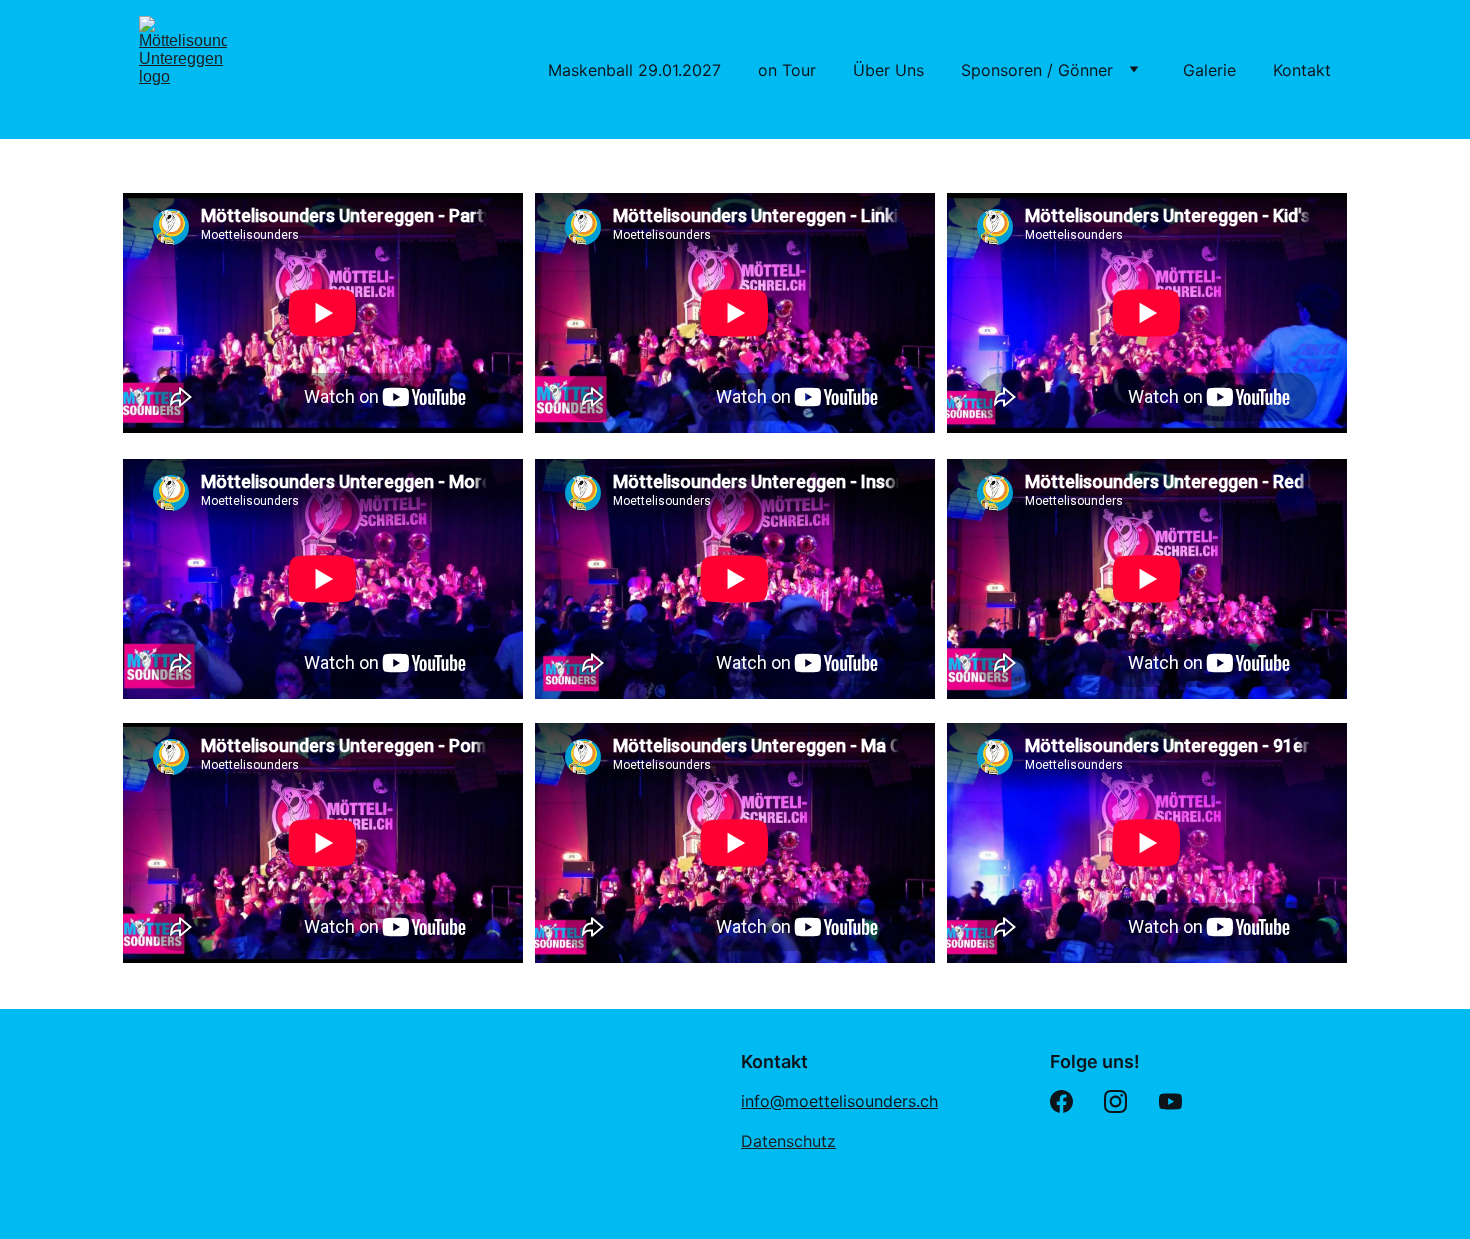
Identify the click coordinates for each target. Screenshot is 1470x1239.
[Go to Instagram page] (1115, 1101)
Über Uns (888, 70)
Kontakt (1302, 70)
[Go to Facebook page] (1061, 1101)
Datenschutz (788, 1141)
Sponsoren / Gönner (1037, 70)
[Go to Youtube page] (1170, 1101)
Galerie (1209, 70)
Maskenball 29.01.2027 (634, 70)
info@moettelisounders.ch (839, 1101)
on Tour (787, 70)
